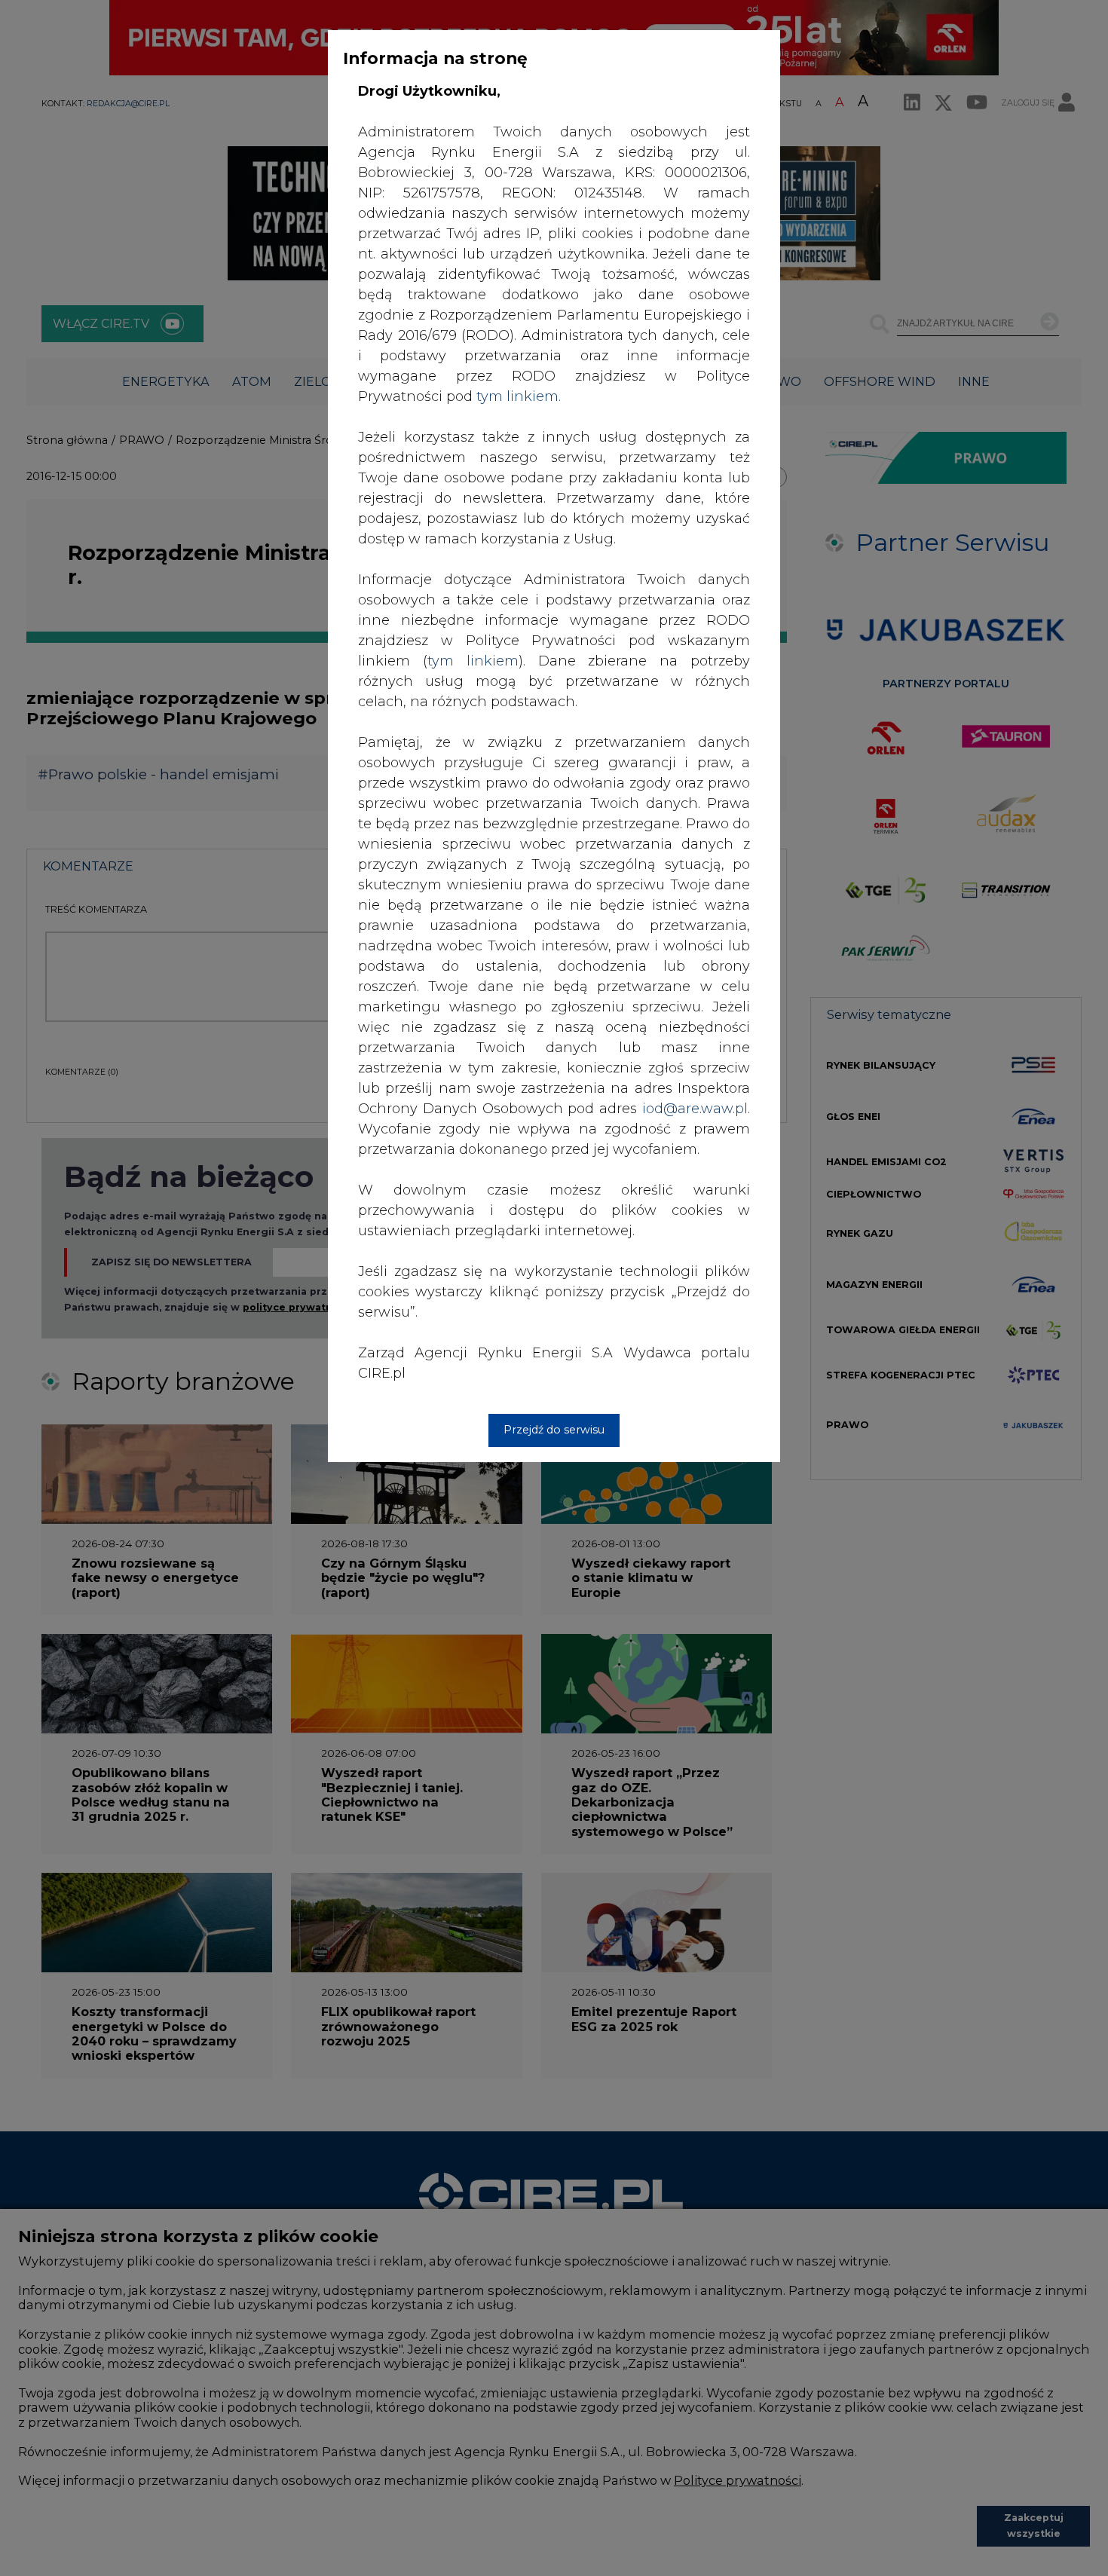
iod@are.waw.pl (695, 1109)
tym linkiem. (519, 396)
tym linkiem (473, 661)
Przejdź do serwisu (554, 1430)
